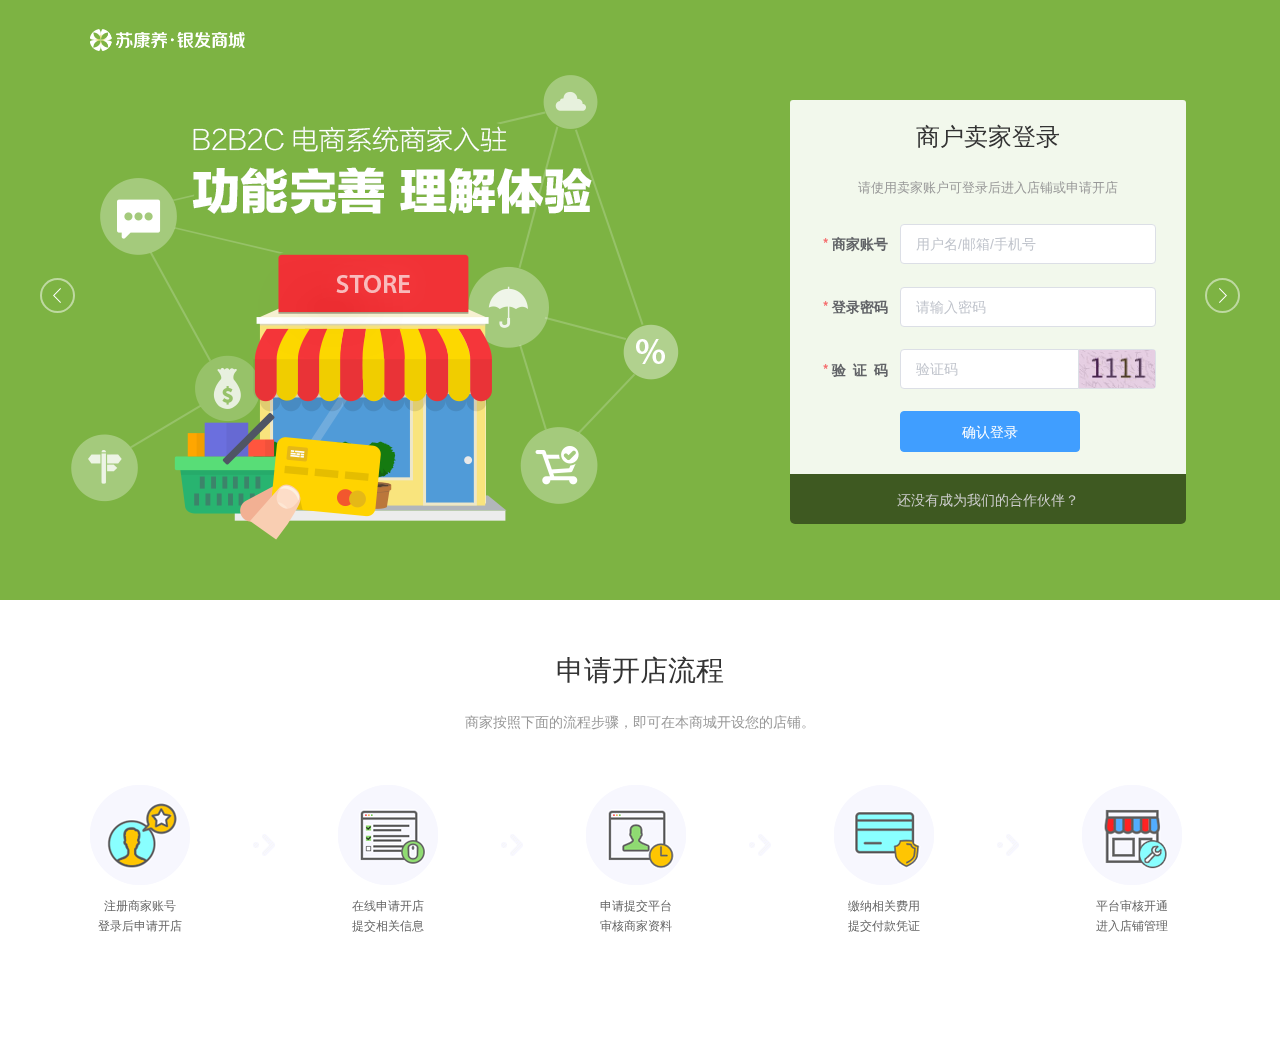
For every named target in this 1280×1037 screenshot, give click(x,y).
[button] (57, 295)
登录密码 (860, 306)
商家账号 (860, 243)
